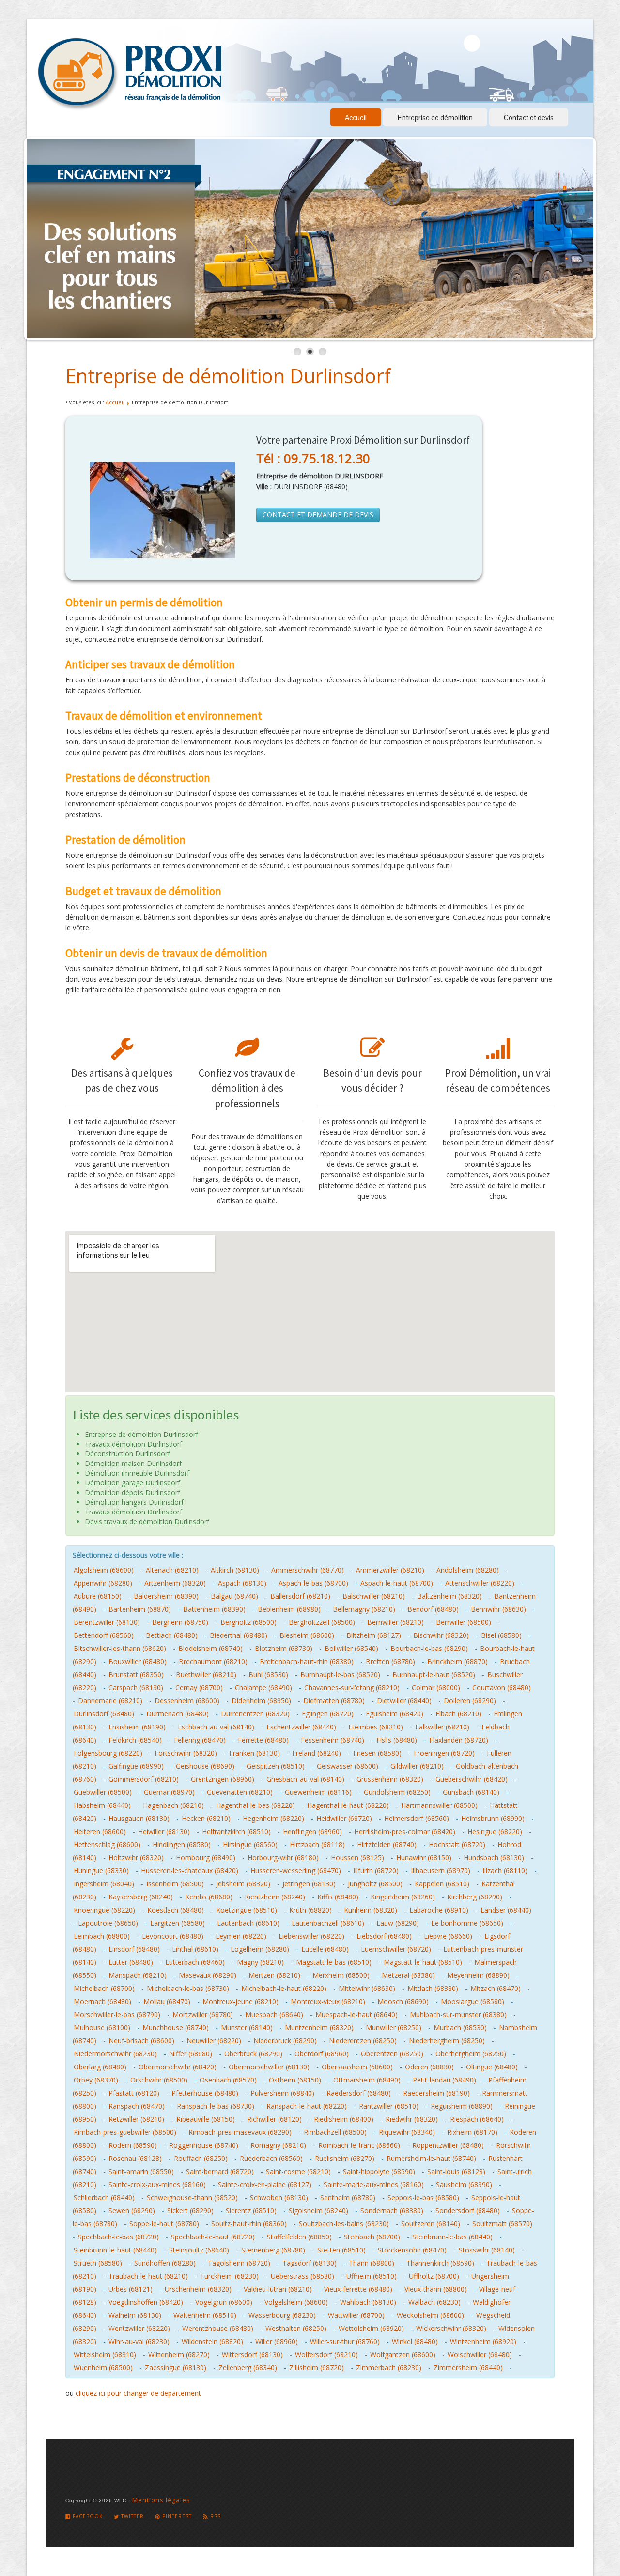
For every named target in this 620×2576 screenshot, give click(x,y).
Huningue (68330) (101, 1871)
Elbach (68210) (458, 1714)
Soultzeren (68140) (431, 2224)
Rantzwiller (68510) (389, 2106)
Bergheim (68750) (180, 1622)
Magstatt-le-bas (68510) (334, 1962)
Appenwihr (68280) (103, 1583)
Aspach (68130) (242, 1583)
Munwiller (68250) (394, 2028)
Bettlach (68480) (172, 1635)
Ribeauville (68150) (206, 2119)
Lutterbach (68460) (195, 1962)
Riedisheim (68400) (344, 2119)
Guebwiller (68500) (103, 1792)
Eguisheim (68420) (395, 1714)
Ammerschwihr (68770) (308, 1570)
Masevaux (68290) (208, 1975)
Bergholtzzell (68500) (322, 1622)
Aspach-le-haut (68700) (397, 1583)
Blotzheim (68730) (284, 1648)
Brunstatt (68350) (136, 1674)
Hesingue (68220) (495, 1831)
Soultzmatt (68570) (502, 2224)
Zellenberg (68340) (248, 2368)
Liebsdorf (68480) (384, 1936)
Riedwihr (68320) (412, 2119)
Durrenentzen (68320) (255, 1714)
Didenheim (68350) (261, 1701)
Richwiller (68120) (274, 2119)
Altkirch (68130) (235, 1570)
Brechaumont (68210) (213, 1661)
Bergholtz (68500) (248, 1622)
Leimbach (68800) (102, 1936)
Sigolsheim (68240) (318, 2211)
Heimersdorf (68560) (417, 1818)
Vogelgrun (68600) (224, 2302)
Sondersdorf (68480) (468, 2211)
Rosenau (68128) (135, 2158)
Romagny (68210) (278, 2145)
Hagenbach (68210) (173, 1805)
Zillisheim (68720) (317, 2368)
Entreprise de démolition (435, 117)
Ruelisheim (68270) (345, 2158)
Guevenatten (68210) (240, 1792)
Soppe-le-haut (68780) (164, 2224)
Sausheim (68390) (464, 2184)
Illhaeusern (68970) (441, 1871)
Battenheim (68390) (214, 1609)
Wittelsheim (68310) (105, 2354)
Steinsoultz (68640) (199, 2250)
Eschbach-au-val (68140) (216, 1727)
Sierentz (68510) (251, 2211)
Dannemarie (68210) (110, 1701)
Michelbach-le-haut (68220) (284, 1988)
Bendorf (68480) (433, 1609)
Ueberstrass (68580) (302, 2276)
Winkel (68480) (415, 2341)
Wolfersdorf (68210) (326, 2354)
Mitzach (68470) (496, 1988)
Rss (215, 2516)
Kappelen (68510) (442, 1884)
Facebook (87, 2516)
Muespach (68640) (274, 2014)
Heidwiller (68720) (344, 1818)
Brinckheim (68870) (457, 1661)
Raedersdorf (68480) (359, 2093)
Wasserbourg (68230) (282, 2315)
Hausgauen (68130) (139, 1818)
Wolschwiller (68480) (480, 2354)
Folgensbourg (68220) (108, 1753)
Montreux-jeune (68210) (240, 2001)
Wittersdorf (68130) (252, 2354)
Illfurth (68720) (376, 1871)
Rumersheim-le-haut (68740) (431, 2158)
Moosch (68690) (403, 2001)
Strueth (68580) (98, 2263)
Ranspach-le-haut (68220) (307, 2106)
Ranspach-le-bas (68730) (216, 2106)
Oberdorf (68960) (322, 2054)
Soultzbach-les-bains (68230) (344, 2224)
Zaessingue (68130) (176, 2368)
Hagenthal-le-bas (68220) (256, 1805)
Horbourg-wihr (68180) (283, 1858)
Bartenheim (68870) (140, 1609)
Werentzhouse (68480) (218, 2328)
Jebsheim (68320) (243, 1884)
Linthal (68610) (195, 1949)
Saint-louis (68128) (456, 2171)
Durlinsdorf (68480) (104, 1714)
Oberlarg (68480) (100, 2067)
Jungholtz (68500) (375, 1884)
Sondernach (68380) (392, 2211)
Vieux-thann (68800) (436, 2289)
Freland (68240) (317, 1753)
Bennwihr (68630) (498, 1609)
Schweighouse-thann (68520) (192, 2198)
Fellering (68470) (200, 1740)
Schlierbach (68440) (104, 2198)
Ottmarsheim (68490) (367, 2080)
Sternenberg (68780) (273, 2250)
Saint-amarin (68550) (141, 2171)
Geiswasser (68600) (348, 1766)
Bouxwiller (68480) (138, 1661)
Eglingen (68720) (328, 1714)
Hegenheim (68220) (273, 1818)
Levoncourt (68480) (173, 1936)
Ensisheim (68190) (137, 1727)
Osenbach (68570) (228, 2080)
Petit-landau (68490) (444, 2080)
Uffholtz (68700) (434, 2276)
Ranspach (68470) (137, 2106)
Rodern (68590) (133, 2145)
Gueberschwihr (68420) (472, 1779)
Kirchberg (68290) (475, 1897)
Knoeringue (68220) (104, 1910)
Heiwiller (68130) (164, 1831)
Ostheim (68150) (295, 2080)
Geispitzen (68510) (276, 1766)
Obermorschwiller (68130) (269, 2067)
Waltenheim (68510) (205, 2315)
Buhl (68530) (268, 1674)
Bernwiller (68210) (395, 1622)
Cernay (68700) (199, 1688)
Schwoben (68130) (279, 2198)
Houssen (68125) (357, 1858)
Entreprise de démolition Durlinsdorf (228, 376)
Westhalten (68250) (296, 2328)
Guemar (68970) (169, 1792)
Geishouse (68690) (205, 1766)
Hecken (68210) (206, 1818)
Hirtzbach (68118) (317, 1844)
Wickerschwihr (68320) (451, 2328)
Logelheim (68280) (260, 1949)
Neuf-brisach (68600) (141, 2041)
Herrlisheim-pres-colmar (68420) (405, 1831)
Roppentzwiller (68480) (448, 2145)
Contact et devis (529, 117)
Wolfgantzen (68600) (403, 2354)
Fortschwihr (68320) (186, 1753)
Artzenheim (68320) (175, 1583)
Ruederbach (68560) (271, 2158)
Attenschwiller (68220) (480, 1583)
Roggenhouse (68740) (204, 2145)
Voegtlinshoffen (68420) (146, 2302)
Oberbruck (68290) (253, 2054)
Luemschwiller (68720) (396, 1949)
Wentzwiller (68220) (139, 2328)
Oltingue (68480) (492, 2067)
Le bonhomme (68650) (467, 1923)
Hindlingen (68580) (182, 1844)
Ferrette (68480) (263, 1740)
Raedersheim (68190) (436, 2093)
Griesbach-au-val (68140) (305, 1779)
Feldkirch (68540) (135, 1740)
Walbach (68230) (434, 2302)
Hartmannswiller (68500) (439, 1805)
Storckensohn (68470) (412, 2250)
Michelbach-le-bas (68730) (188, 1988)
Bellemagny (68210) (364, 1609)
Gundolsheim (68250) (397, 1792)
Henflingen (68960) (312, 1831)
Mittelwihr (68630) (367, 1988)
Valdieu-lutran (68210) (278, 2289)
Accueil (356, 117)
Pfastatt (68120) (134, 2093)
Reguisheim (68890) (462, 2106)
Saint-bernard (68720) (220, 2171)
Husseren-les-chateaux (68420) (190, 1871)
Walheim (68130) (135, 2315)
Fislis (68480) (397, 1740)
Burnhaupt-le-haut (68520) (434, 1674)
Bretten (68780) (390, 1661)
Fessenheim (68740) (333, 1740)
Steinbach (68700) (372, 2237)
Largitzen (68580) (178, 1923)
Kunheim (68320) (371, 1910)
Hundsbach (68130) (494, 1858)
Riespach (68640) (477, 2119)
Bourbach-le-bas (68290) (429, 1648)
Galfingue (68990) (136, 1766)
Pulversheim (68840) (282, 2093)
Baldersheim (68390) (166, 1596)
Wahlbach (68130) (368, 2302)
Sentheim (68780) (348, 2198)
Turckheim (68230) (229, 2276)
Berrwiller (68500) (464, 1622)
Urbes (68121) (131, 2289)
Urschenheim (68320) (198, 2289)
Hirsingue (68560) (250, 1844)
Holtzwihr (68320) (136, 1858)
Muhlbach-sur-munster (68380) (458, 2014)
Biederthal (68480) (239, 1635)
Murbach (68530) (460, 2028)
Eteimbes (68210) (376, 1727)
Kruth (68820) (310, 1910)
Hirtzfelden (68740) (387, 1844)
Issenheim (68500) (175, 1884)
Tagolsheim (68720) (239, 2263)
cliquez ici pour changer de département (138, 2393)
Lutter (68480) (131, 1962)
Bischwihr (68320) (441, 1635)
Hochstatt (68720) (457, 1844)
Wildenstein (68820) (212, 2341)
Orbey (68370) (96, 2080)
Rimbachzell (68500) (335, 2132)
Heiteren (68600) (100, 1831)
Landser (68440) (506, 1910)
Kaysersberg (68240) (141, 1897)
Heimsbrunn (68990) (493, 1818)
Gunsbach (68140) (471, 1792)
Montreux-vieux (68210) (328, 2001)
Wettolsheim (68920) (371, 2328)
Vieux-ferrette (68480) (358, 2289)
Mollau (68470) (167, 2001)
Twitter (132, 2516)
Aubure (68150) (98, 1596)
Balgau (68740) (234, 1596)
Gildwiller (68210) (417, 1766)
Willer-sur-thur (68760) (345, 2341)
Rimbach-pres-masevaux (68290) (240, 2132)
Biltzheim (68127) (374, 1635)
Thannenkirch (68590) (440, 2263)
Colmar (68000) (436, 1688)
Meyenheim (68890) (478, 1975)
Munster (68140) (247, 2028)
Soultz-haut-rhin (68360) (249, 2224)
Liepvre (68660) (448, 1936)
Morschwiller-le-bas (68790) (117, 2014)
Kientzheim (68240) (275, 1897)
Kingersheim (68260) (403, 1897)
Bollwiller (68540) (351, 1648)
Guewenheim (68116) (318, 1792)
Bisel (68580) (501, 1635)
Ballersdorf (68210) (300, 1596)
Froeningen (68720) (444, 1753)
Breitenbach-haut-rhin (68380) (307, 1661)
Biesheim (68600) (307, 1635)
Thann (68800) (372, 2263)
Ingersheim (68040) (104, 1884)
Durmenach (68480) (178, 1714)
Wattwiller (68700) (356, 2315)
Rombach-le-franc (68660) (359, 2145)
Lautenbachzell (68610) (328, 1923)
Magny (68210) (260, 1962)
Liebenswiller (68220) (311, 1936)
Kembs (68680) (209, 1897)
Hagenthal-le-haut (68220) (348, 1805)
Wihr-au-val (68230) (139, 2341)
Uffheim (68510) (372, 2276)
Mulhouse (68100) (102, 2028)
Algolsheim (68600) (104, 1570)
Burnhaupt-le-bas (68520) (340, 1674)
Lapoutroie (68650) (108, 1923)
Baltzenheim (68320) (449, 1596)
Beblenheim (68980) (289, 1609)
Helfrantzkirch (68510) (236, 1831)
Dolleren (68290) (470, 1701)
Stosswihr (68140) (487, 2250)
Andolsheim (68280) (468, 1570)
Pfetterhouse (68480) (205, 2093)
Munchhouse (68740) (176, 2028)
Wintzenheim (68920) (483, 2341)
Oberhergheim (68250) (471, 2054)
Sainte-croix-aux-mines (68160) (157, 2184)
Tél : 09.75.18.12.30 (313, 458)
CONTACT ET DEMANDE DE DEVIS (318, 515)
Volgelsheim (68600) (296, 2302)
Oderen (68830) (429, 2067)
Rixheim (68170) (472, 2132)
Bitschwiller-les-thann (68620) (120, 1648)
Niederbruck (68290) (285, 2041)
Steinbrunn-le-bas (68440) (452, 2237)
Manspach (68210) (138, 1975)
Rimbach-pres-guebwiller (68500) (125, 2132)
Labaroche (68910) (439, 1910)
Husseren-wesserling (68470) (296, 1871)
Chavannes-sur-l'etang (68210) (352, 1688)
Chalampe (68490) (263, 1688)
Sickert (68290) (190, 2211)
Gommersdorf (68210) (144, 1779)
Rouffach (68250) (201, 2158)
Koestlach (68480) (176, 1910)
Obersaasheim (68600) (357, 2067)
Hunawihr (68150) (424, 1858)
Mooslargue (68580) (473, 2001)
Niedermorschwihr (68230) (115, 2054)
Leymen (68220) (241, 1936)
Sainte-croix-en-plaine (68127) (265, 2184)
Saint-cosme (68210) (298, 2171)
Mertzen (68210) (274, 1975)
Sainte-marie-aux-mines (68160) (374, 2184)
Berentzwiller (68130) (107, 1622)
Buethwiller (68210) (206, 1674)
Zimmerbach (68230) (389, 2368)
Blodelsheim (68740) (210, 1648)
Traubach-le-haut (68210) (148, 2276)
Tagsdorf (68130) (310, 2263)
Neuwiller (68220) (214, 2041)
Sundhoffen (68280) (165, 2263)
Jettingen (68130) (309, 1884)
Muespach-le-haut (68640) (356, 2014)
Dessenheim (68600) (187, 1701)
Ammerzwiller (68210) (390, 1570)
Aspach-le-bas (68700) (313, 1583)
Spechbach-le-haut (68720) (213, 2237)
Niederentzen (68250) (363, 2041)
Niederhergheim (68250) (447, 2041)
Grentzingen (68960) (223, 1779)
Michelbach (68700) (104, 1988)
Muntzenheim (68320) (319, 2028)
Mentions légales (161, 2500)
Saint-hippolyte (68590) (379, 2171)
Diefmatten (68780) (334, 1701)
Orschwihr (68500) (159, 2080)
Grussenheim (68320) (390, 1779)
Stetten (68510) (341, 2250)
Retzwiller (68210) (136, 2119)
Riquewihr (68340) (407, 2132)
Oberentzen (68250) (392, 2054)
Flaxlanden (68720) (459, 1740)
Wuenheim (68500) (103, 2368)
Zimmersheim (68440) (468, 2368)
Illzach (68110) (505, 1871)
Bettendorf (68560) (104, 1635)
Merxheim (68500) (341, 1975)
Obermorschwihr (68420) (178, 2067)
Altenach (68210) (172, 1570)
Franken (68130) (255, 1753)
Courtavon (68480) (502, 1688)
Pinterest (176, 2516)
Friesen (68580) (377, 1753)
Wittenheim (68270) (179, 2354)
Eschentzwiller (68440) (301, 1727)
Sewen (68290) (132, 2211)
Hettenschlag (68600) (107, 1844)
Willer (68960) (277, 2341)
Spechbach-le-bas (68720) (118, 2237)
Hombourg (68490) (206, 1858)
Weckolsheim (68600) (430, 2315)
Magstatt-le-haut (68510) (423, 1962)
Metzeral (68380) (408, 1975)
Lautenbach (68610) (248, 1923)
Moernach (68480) (102, 2001)
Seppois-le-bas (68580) (423, 2198)
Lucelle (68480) (325, 1949)
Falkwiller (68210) (442, 1727)
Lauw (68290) (398, 1923)
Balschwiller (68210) (374, 1596)
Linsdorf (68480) (134, 1949)
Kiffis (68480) (338, 1897)
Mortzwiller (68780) (203, 2014)
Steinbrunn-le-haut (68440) (115, 2250)
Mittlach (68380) (433, 1988)
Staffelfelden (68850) (299, 2237)
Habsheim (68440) (102, 1805)
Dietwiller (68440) (404, 1701)
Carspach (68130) (136, 1688)
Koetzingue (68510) (247, 1910)
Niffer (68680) (191, 2054)
